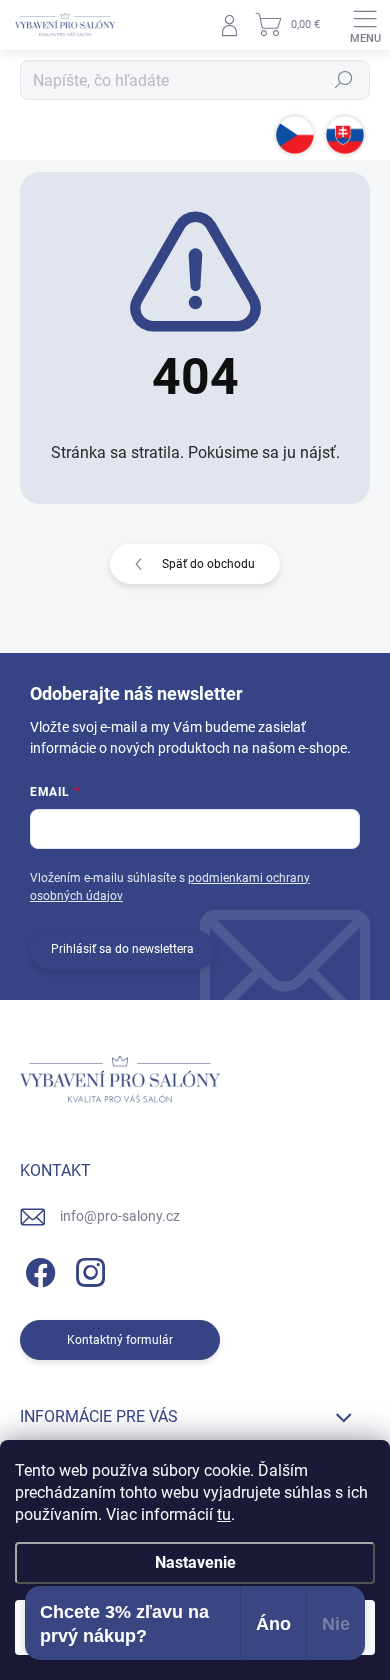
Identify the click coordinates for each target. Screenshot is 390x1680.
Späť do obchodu (208, 564)
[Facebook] (37, 1269)
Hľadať (344, 80)
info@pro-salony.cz (120, 1216)
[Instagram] (87, 1269)
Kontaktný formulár (120, 1340)
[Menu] (365, 25)
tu (224, 1514)
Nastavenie (195, 1562)
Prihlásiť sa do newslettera (122, 949)
